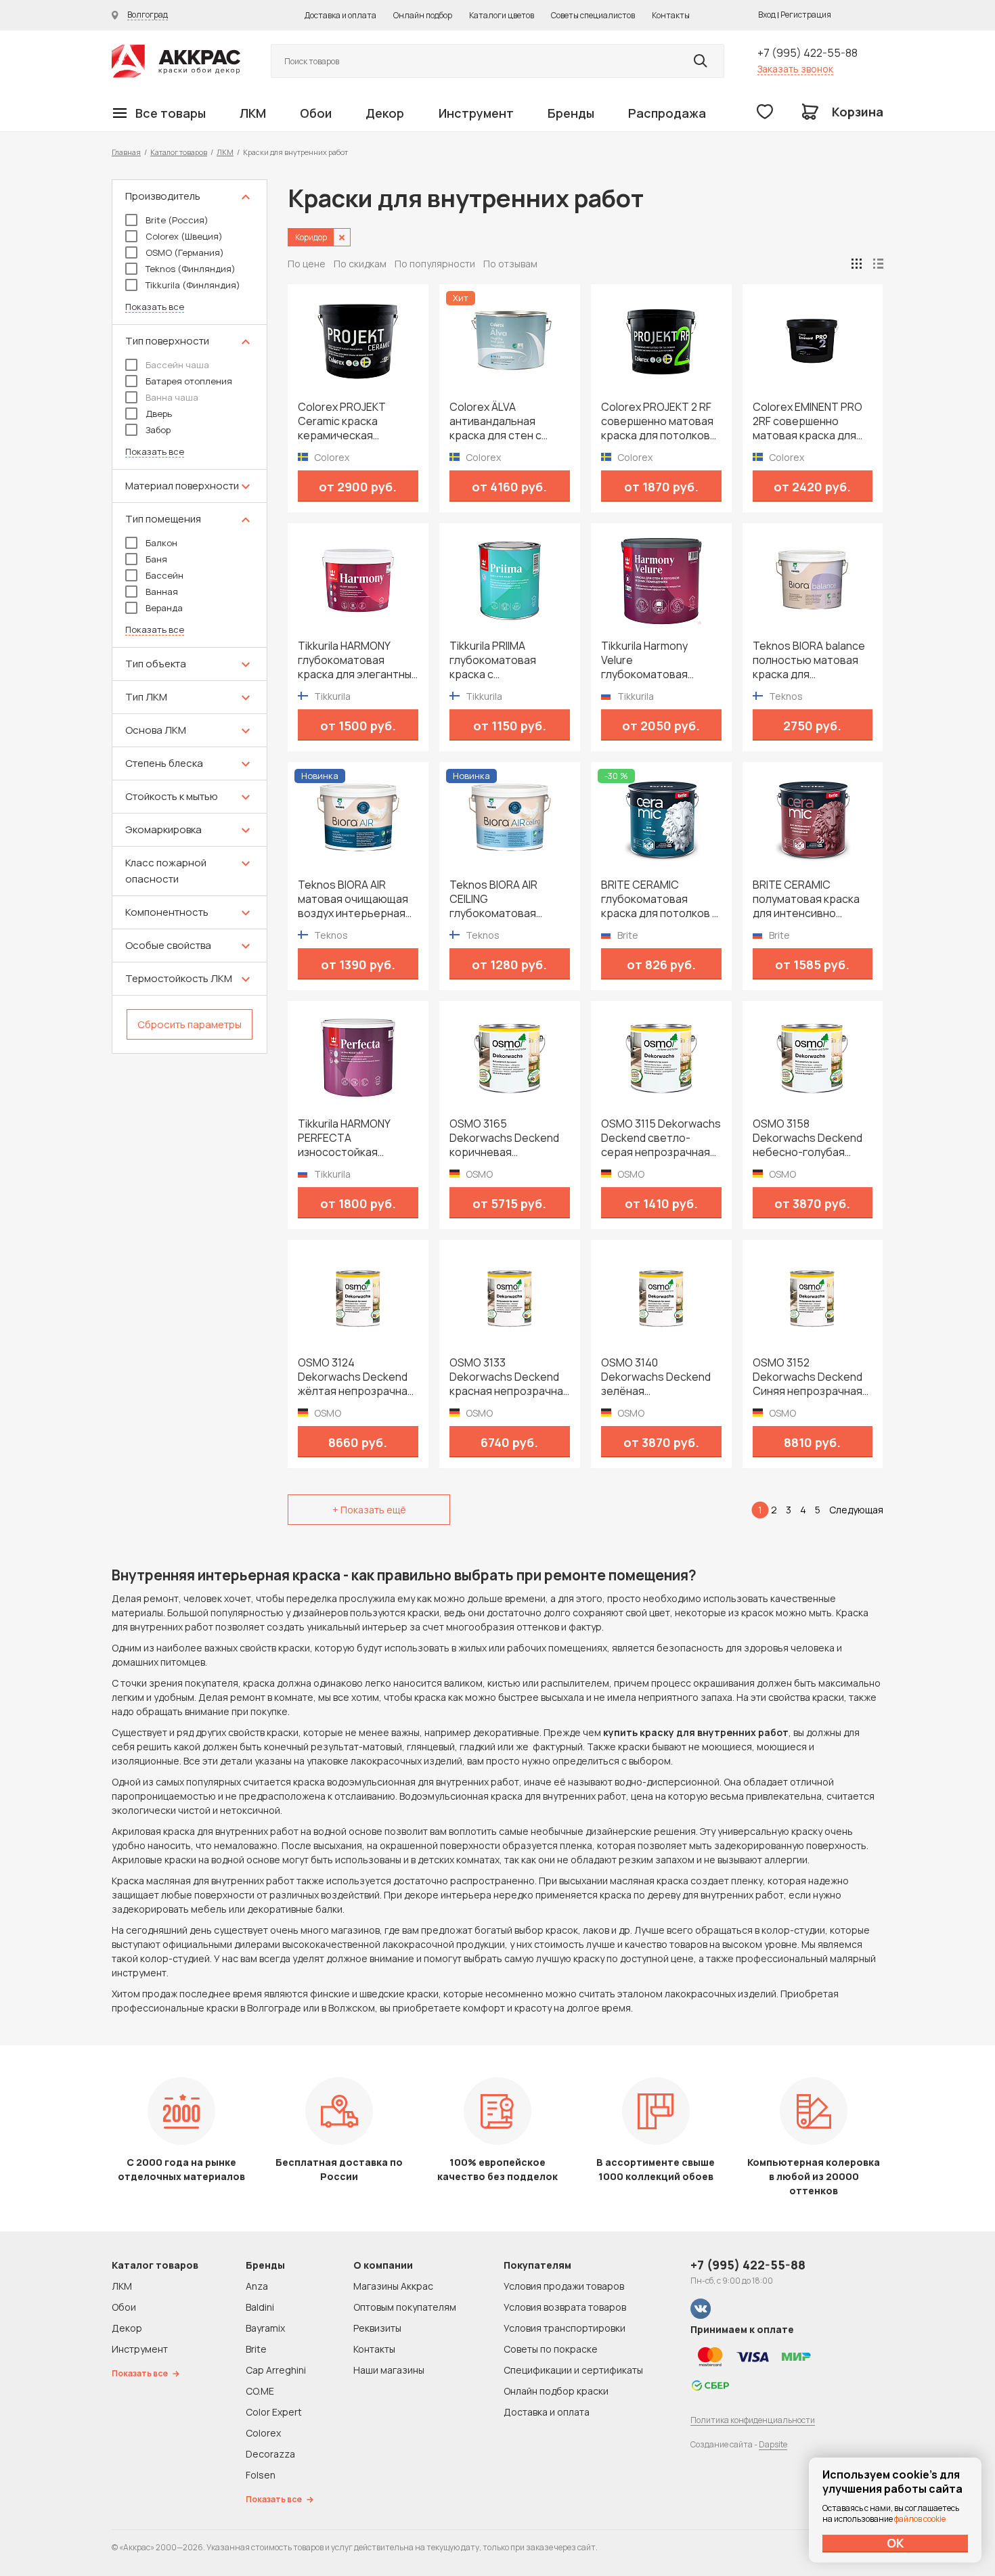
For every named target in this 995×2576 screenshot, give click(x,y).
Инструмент (476, 113)
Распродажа (667, 113)
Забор (158, 430)
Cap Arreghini (276, 2370)
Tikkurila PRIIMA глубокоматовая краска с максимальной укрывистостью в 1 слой (498, 660)
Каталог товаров (179, 152)
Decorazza (270, 2454)
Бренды (571, 113)
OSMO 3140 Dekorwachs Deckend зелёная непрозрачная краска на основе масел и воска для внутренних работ (658, 1377)
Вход (767, 15)
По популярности (435, 264)
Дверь (159, 414)
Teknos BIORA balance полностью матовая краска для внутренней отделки (809, 660)
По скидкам (360, 264)
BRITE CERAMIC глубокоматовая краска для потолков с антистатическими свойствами (660, 899)
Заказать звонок (795, 69)
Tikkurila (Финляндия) (193, 285)
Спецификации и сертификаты (573, 2370)
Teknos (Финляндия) (191, 269)
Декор (385, 113)
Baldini (260, 2307)
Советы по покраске (551, 2349)
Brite (256, 2349)
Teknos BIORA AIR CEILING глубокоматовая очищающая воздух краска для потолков (504, 899)
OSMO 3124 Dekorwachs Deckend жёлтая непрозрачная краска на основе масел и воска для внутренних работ (356, 1377)
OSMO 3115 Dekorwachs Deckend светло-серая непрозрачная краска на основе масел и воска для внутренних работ (661, 1138)
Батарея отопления (189, 381)
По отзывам (510, 264)
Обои (316, 113)
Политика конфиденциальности (753, 2420)
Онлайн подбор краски (556, 2391)
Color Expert (274, 2412)
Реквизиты (377, 2328)
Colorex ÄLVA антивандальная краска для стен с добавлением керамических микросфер (495, 421)
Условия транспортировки (565, 2328)
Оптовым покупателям (405, 2307)
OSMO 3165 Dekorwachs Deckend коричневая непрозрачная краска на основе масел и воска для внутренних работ (507, 1138)
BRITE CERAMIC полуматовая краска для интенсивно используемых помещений (806, 899)
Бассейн (164, 575)
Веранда (164, 608)
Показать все (155, 307)
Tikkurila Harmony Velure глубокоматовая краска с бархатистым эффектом (659, 660)
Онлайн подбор (423, 15)
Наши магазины (389, 2370)
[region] (190, 617)
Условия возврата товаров (565, 2307)
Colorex (263, 2433)
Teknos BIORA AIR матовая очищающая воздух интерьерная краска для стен (353, 899)
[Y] (701, 61)
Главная (126, 152)
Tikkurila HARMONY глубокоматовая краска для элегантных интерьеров (357, 660)
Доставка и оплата (340, 15)
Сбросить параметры (190, 1024)
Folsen (261, 2475)
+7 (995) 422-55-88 (808, 53)
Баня (156, 559)
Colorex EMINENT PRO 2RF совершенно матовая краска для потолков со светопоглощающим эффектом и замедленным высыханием (808, 421)
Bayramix (265, 2328)
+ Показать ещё (369, 1510)
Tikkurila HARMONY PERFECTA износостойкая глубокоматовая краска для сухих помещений (344, 1138)
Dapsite (773, 2444)
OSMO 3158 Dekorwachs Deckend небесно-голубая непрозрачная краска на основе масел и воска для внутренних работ (810, 1138)
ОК (895, 2543)
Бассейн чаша (177, 365)
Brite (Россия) (177, 220)
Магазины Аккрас (393, 2286)
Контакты (671, 15)
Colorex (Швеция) (184, 236)
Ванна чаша (172, 397)
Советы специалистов (593, 15)
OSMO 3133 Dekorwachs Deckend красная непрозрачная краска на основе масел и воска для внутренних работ (509, 1377)
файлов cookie (920, 2519)
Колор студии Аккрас (176, 61)
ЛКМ (253, 113)
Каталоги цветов (502, 15)
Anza (257, 2286)
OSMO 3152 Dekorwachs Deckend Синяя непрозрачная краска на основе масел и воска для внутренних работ (808, 1377)
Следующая (856, 1510)
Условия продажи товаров (564, 2286)
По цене (307, 264)
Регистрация (806, 15)
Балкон (161, 543)
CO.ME (260, 2391)
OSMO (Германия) (185, 252)
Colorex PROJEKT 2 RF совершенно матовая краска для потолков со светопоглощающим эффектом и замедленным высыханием (657, 421)
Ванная (162, 592)
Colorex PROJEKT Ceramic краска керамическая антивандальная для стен (351, 421)
